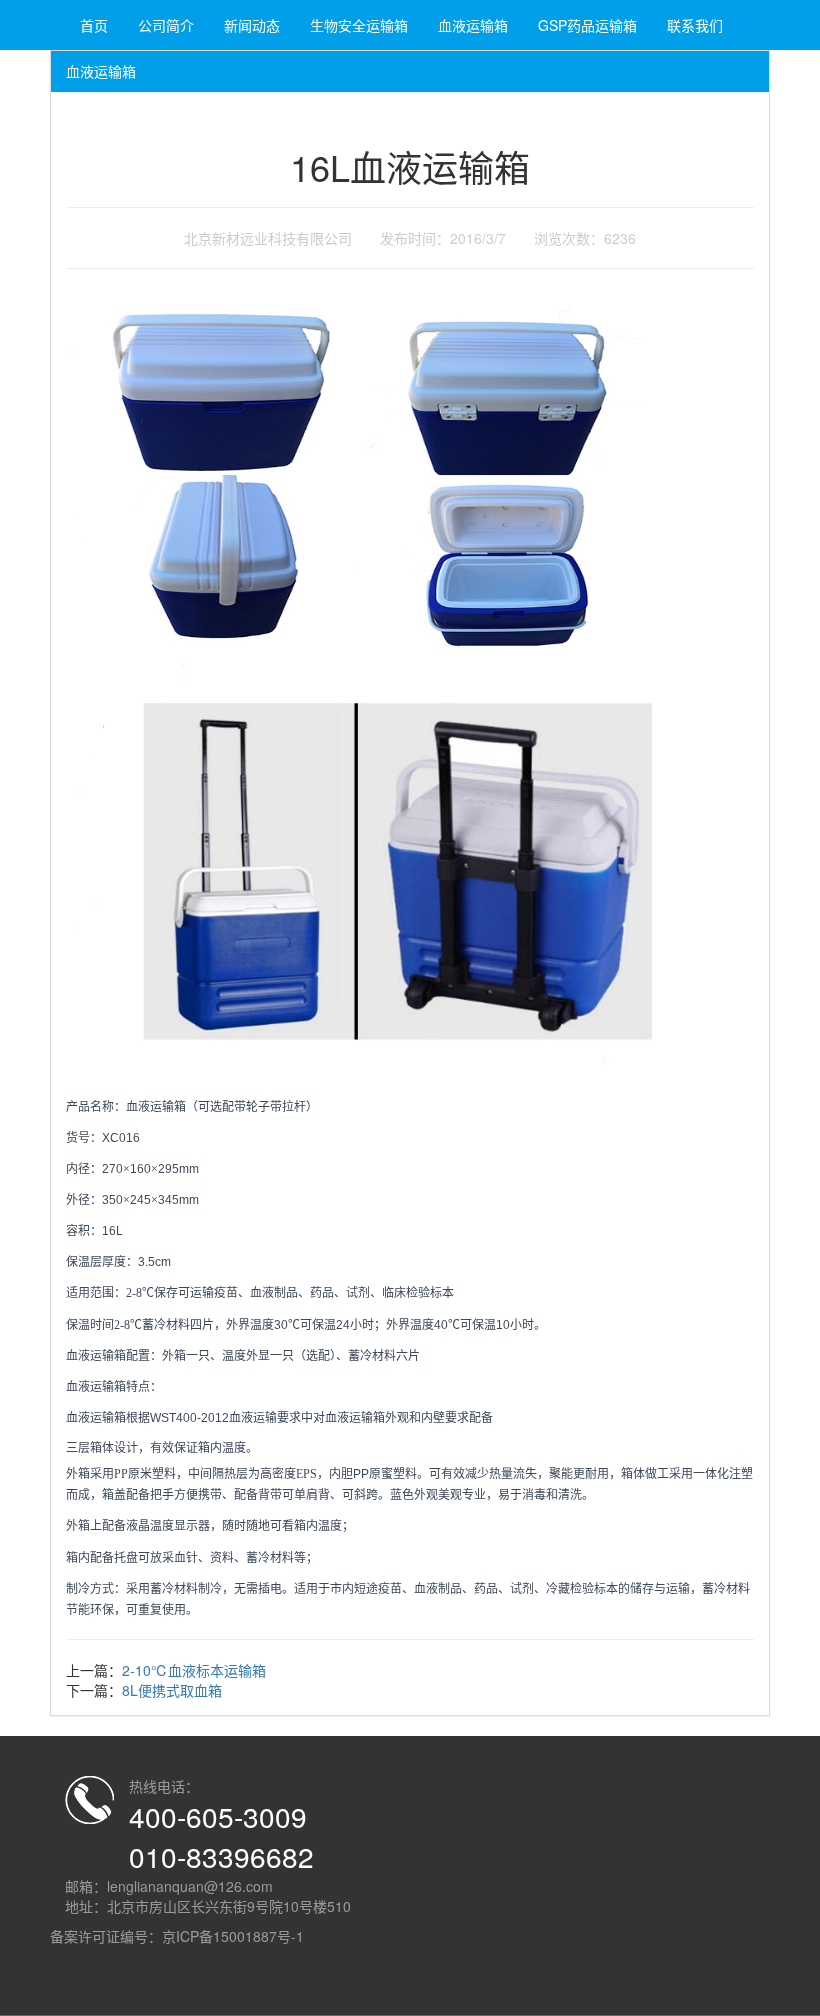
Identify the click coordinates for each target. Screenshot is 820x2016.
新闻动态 (252, 25)
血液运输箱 (473, 25)
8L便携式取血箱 (172, 1690)
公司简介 (166, 25)
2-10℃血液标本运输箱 (194, 1670)
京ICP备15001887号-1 (233, 1936)
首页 (94, 25)
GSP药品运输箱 (587, 25)
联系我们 (695, 25)
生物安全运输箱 (359, 25)
